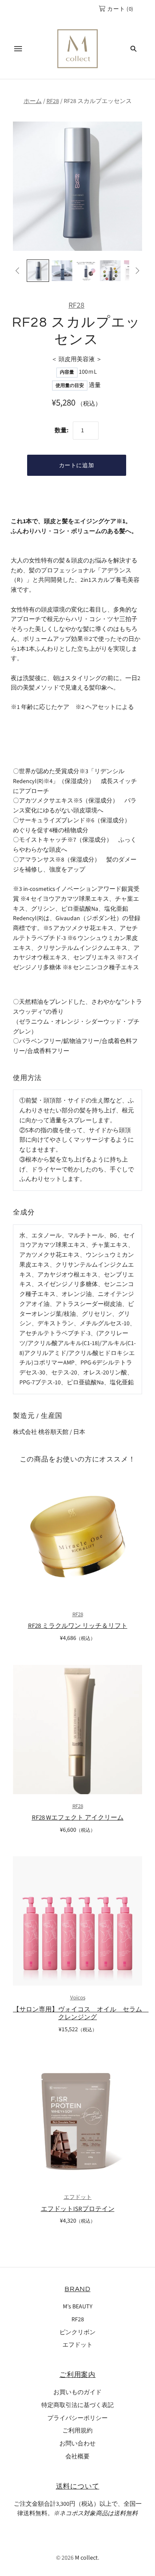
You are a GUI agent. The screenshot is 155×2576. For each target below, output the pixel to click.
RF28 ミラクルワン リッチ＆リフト (78, 1626)
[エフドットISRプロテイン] (77, 2121)
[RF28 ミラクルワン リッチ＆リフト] (77, 1537)
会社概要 (77, 2457)
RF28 (53, 101)
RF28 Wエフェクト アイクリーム (78, 1818)
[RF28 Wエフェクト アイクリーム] (77, 1730)
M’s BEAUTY (78, 2307)
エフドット (78, 2197)
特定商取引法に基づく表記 (77, 2405)
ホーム (33, 101)
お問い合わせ (77, 2444)
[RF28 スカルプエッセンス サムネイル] (38, 271)
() (120, 9)
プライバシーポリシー (77, 2418)
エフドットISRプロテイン (78, 2209)
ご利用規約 (77, 2431)
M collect (86, 2558)
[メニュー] (18, 49)
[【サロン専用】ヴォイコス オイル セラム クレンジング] (77, 1921)
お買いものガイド (77, 2392)
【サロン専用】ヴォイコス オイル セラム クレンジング (81, 2014)
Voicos (78, 1998)
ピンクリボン (77, 2332)
